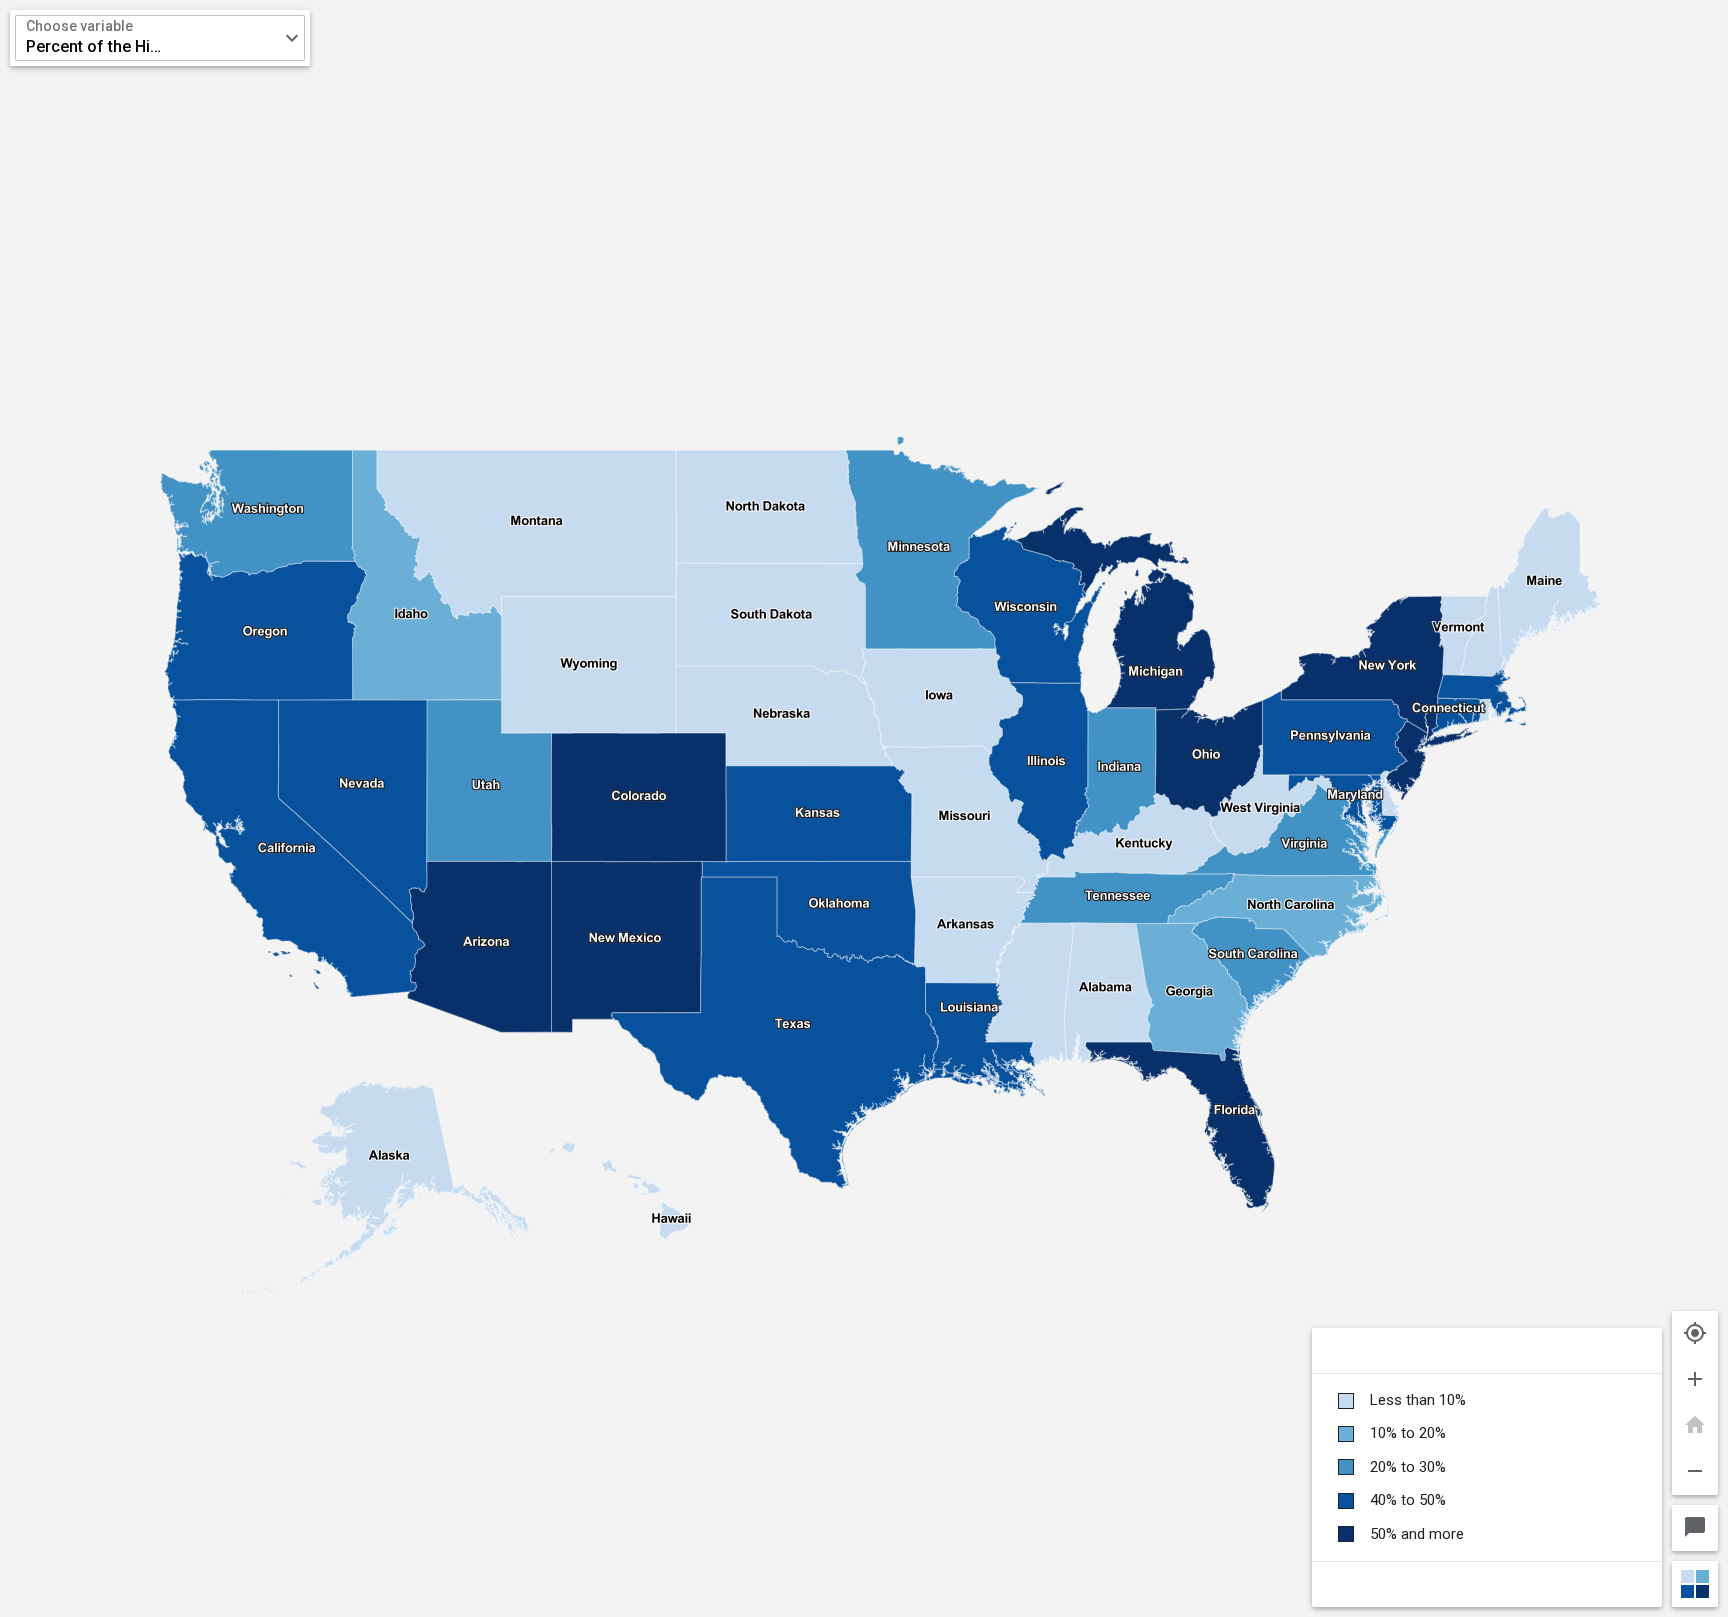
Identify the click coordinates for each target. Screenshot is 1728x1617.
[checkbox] (1487, 1400)
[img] (864, 808)
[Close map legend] (1695, 1584)
